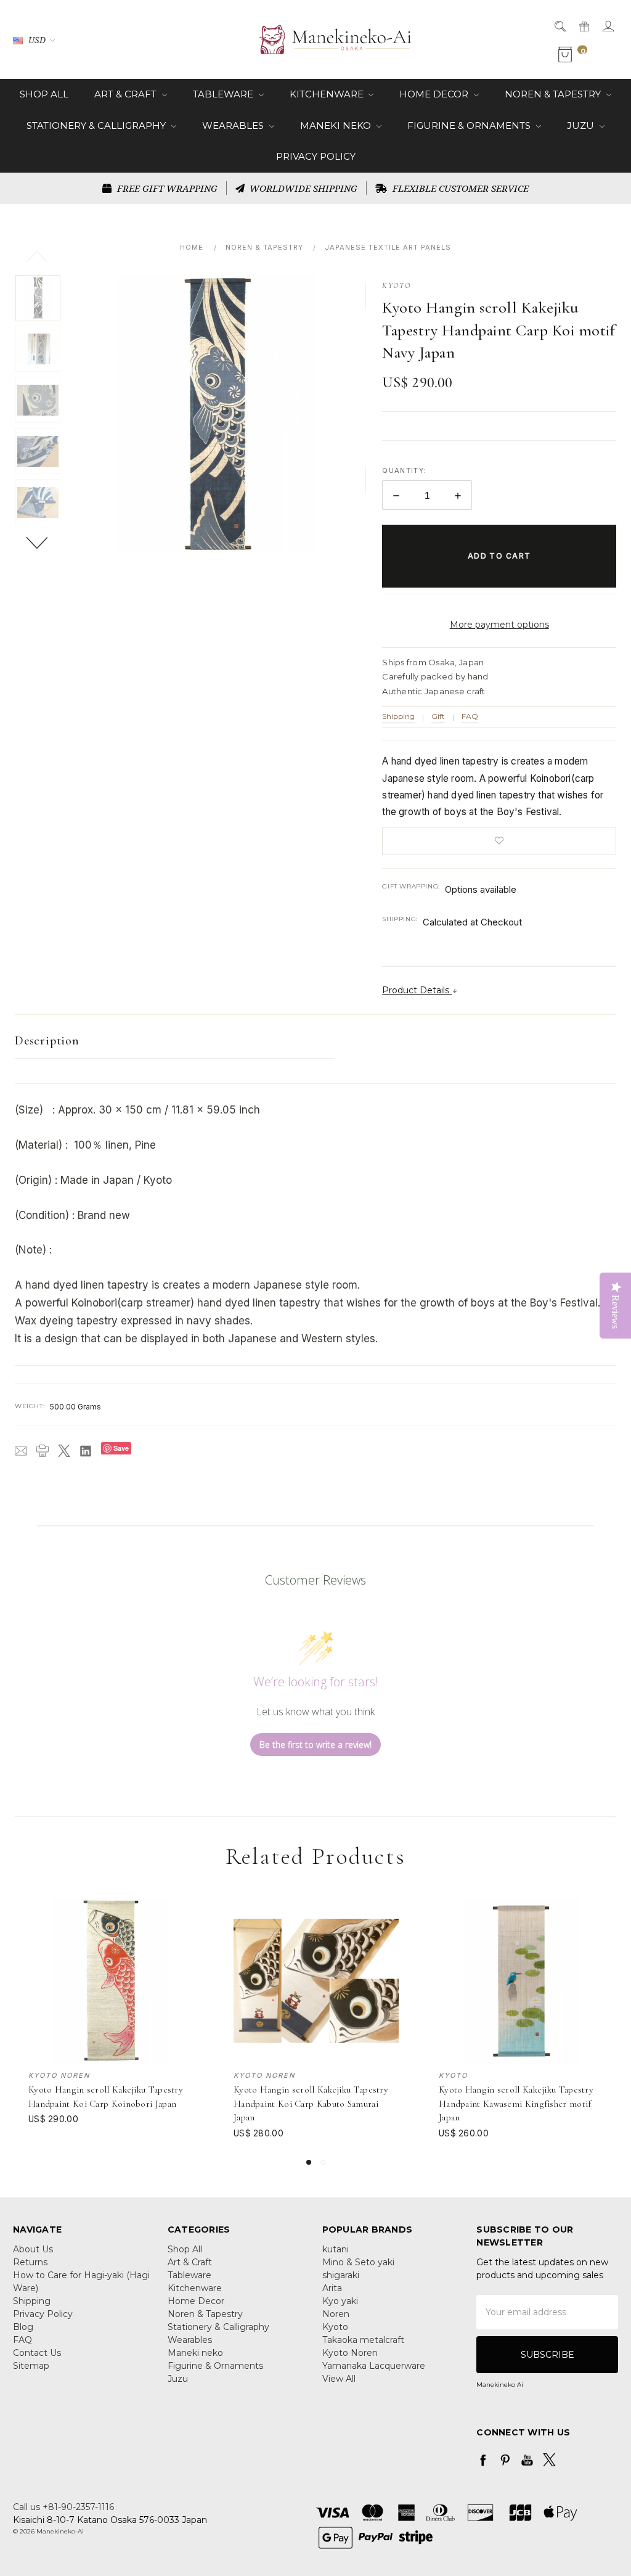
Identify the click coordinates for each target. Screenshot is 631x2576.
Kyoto (335, 2327)
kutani (336, 2249)
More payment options (499, 625)
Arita (332, 2288)
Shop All (44, 94)
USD (37, 40)
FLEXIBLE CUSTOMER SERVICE (459, 188)
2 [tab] (323, 2162)
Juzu (582, 125)
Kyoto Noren (350, 2353)
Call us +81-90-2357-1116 (63, 2507)
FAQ (470, 716)
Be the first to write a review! (315, 1745)
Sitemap (31, 2366)
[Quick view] (185, 1906)
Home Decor (435, 94)
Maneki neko (337, 125)
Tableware (224, 94)
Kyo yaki (340, 2301)
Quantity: (404, 470)
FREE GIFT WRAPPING (166, 188)
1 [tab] (309, 2162)
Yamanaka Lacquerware (374, 2366)
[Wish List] (185, 1934)
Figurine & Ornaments (470, 125)
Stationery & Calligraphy (97, 125)
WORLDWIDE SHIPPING (302, 188)
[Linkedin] (86, 1451)
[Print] (43, 1451)
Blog (23, 2327)
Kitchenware (328, 94)
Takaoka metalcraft (363, 2340)
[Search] (559, 26)
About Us (33, 2249)
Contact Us (37, 2353)
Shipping (398, 716)
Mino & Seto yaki (358, 2262)
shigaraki (341, 2275)
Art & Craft (127, 94)
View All (339, 2379)
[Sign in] (607, 26)
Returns (30, 2262)
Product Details (417, 990)
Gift (438, 716)
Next (38, 542)
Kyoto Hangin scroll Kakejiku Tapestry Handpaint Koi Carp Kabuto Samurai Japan (311, 2103)
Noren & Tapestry (554, 94)
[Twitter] (64, 1451)
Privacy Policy (316, 156)
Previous (38, 256)
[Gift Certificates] (583, 26)
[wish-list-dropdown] (499, 841)
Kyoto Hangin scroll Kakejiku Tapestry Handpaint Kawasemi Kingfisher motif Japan (516, 2103)
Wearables (234, 125)
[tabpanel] (111, 2019)
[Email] (21, 1451)
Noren (336, 2314)
